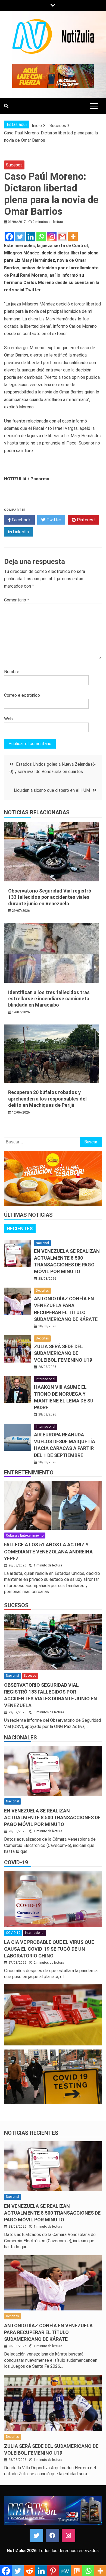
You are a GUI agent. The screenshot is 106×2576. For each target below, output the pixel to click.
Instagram (68, 2536)
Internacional (46, 1379)
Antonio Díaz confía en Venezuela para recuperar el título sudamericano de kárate (48, 2332)
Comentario (17, 600)
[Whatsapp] (41, 237)
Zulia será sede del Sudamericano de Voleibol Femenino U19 (63, 1353)
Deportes (42, 1291)
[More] (73, 237)
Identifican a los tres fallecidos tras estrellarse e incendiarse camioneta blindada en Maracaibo (49, 999)
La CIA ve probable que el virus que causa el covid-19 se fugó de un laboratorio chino (49, 1949)
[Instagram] (52, 237)
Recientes (20, 1229)
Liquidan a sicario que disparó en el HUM (52, 790)
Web (8, 719)
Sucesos (14, 165)
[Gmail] (62, 237)
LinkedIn (20, 532)
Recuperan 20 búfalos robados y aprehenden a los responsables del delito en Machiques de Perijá (47, 1099)
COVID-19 (16, 1862)
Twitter (53, 520)
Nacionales (21, 1738)
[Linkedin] (31, 237)
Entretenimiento (29, 1473)
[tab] (20, 1229)
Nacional (42, 1243)
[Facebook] (9, 237)
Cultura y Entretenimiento (25, 1535)
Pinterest (85, 520)
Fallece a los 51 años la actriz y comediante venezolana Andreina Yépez (48, 1551)
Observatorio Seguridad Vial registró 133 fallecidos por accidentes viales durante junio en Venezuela (50, 897)
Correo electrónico (22, 695)
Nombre (12, 672)
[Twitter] (20, 237)
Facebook (21, 520)
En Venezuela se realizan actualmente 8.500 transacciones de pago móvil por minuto (52, 1817)
